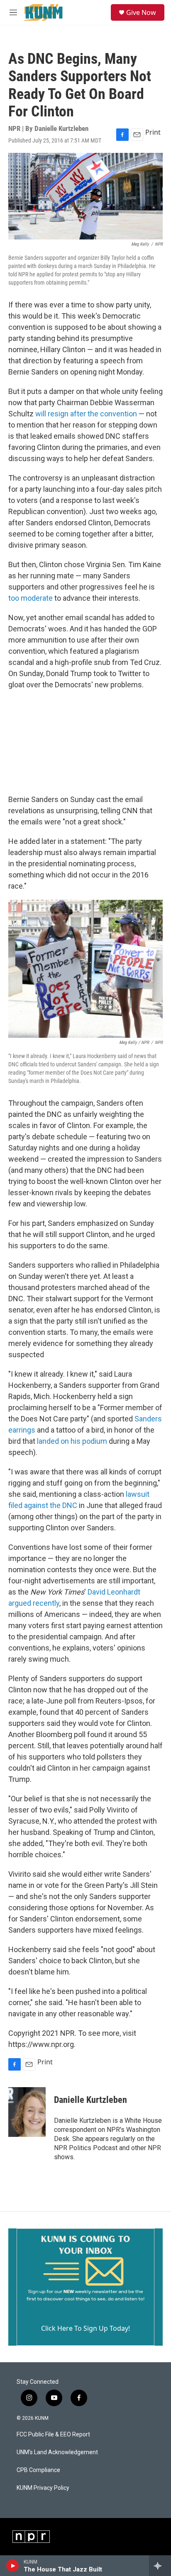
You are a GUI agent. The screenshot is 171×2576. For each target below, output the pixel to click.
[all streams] (160, 2566)
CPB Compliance (38, 2470)
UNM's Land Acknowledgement (57, 2452)
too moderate (31, 598)
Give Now (141, 12)
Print (153, 132)
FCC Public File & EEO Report (53, 2435)
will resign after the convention (86, 414)
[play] (13, 2566)
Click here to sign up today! (85, 2328)
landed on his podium (72, 1441)
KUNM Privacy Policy (43, 2488)
